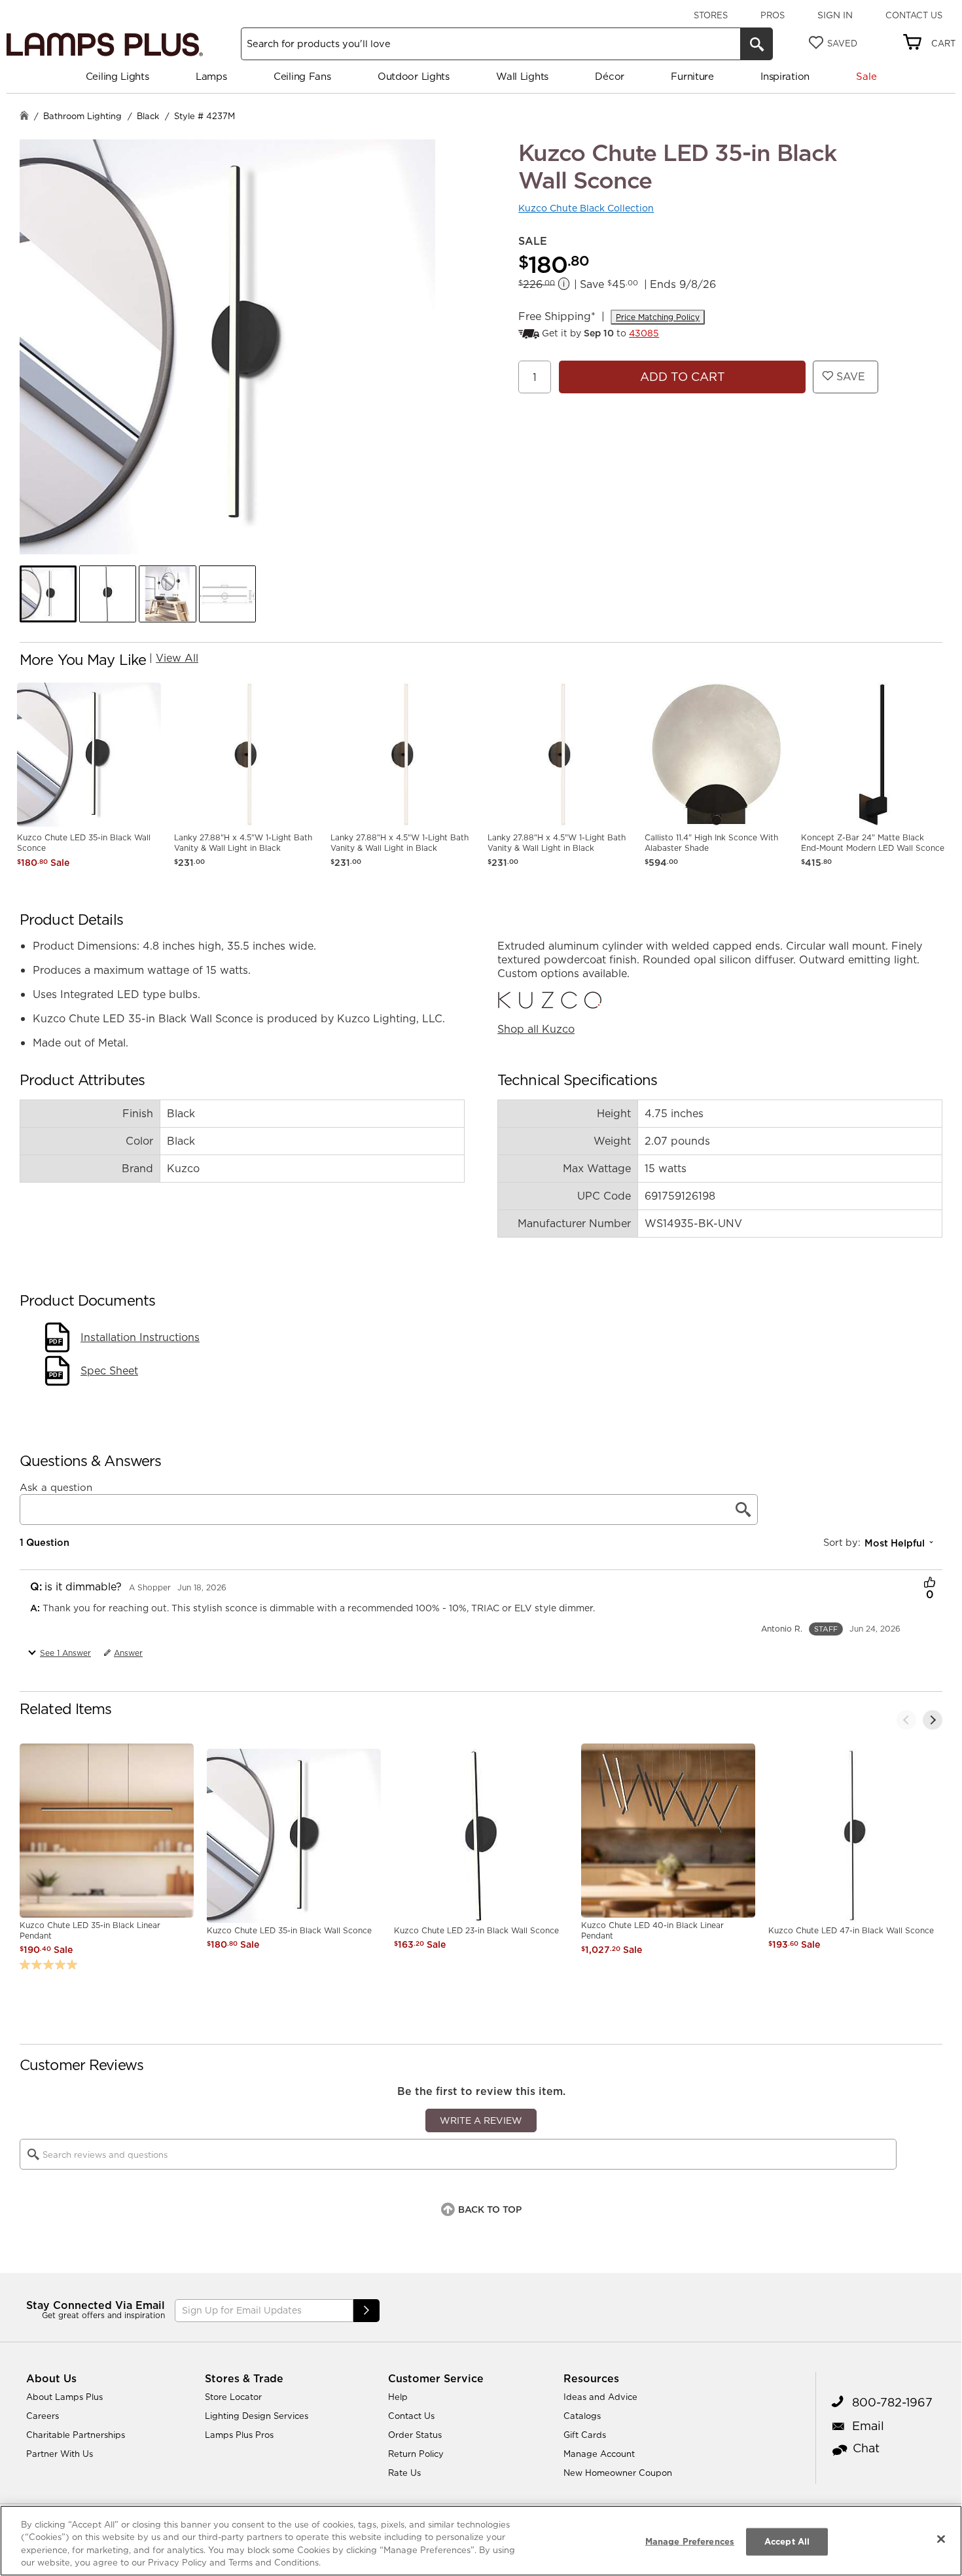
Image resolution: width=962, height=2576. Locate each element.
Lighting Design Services (257, 2416)
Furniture (692, 76)
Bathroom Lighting (82, 116)
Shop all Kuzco (536, 1029)
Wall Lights (522, 76)
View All (177, 658)
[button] (48, 594)
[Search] (757, 44)
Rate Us (404, 2473)
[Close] (941, 2539)
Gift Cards (585, 2435)
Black (148, 116)
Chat (866, 2448)
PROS (773, 15)
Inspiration (785, 76)
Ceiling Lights (117, 76)
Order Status (415, 2435)
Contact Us (914, 15)
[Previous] (906, 1720)
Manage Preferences (690, 2541)
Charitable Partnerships (76, 2435)
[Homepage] (24, 117)
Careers (43, 2416)
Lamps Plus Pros (239, 2435)
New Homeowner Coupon (618, 2473)
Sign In (835, 15)
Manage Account (599, 2454)
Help (398, 2397)
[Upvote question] (930, 1584)
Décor (610, 76)
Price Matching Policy (658, 317)
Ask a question (56, 1488)
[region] (481, 2541)
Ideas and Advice (600, 2397)
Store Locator (233, 2397)
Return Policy (416, 2454)
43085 (644, 333)
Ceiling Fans (302, 76)
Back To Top (490, 2209)
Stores (711, 15)
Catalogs (582, 2416)
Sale (866, 76)
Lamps (211, 76)
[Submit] (366, 2311)
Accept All (787, 2541)
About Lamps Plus (64, 2397)
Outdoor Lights (414, 76)
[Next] (933, 1720)
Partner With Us (60, 2454)
